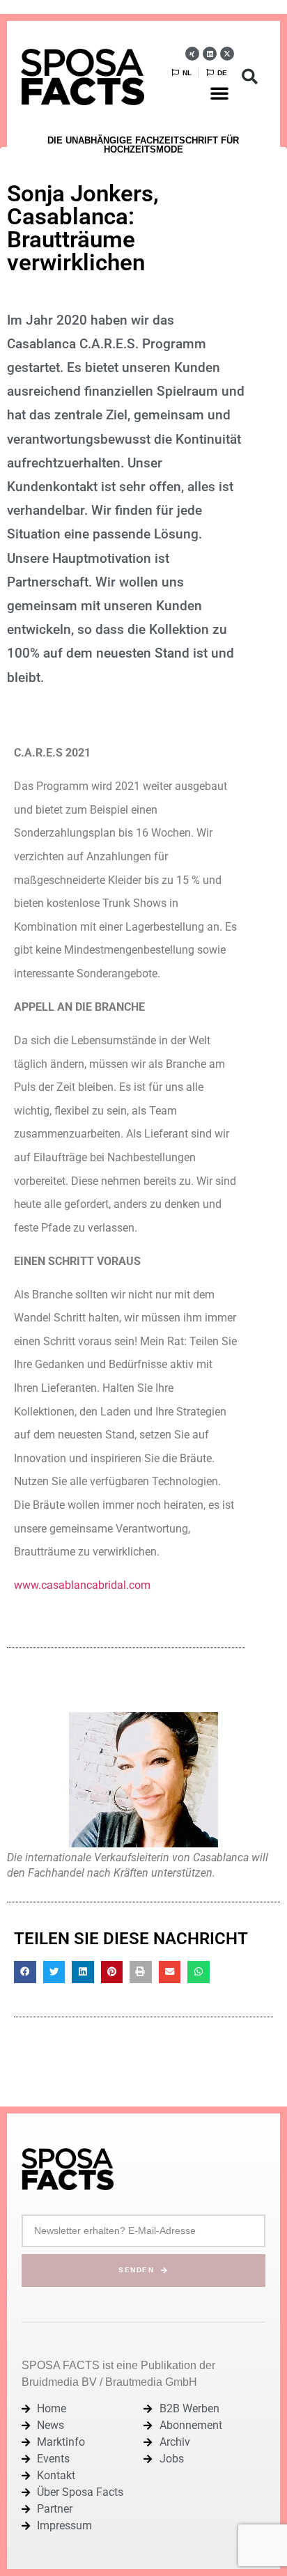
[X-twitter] (227, 54)
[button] (219, 93)
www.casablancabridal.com (82, 1585)
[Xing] (192, 54)
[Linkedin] (210, 54)
